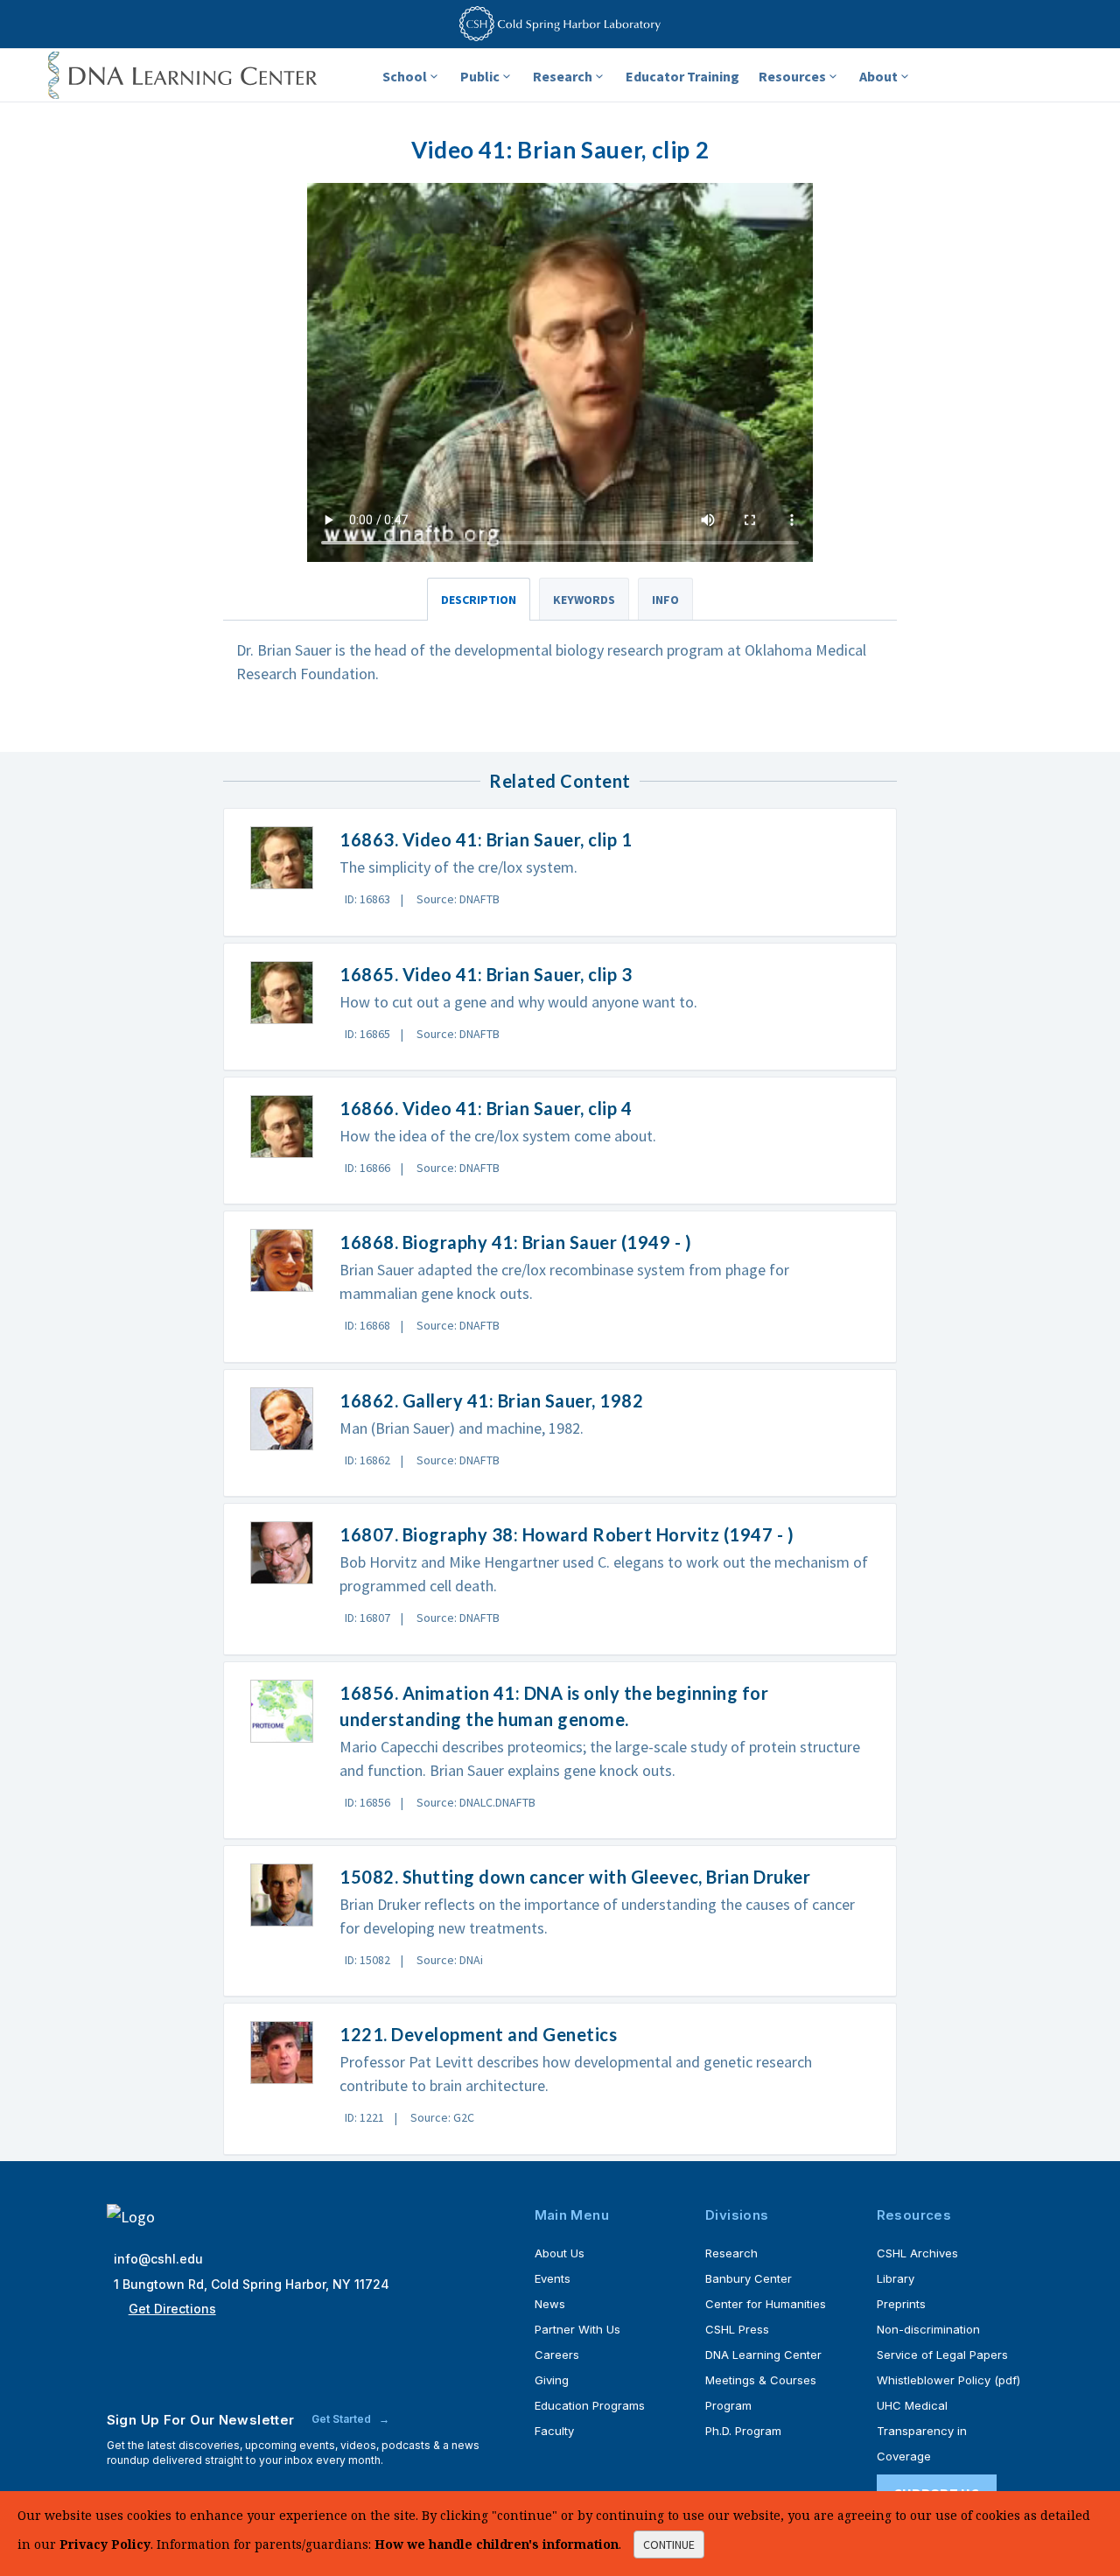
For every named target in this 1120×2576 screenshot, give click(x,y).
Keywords (584, 600)
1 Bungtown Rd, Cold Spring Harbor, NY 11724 (252, 2284)
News (550, 2304)
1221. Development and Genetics (478, 2034)
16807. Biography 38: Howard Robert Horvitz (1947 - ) (567, 1534)
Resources (792, 76)
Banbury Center (749, 2278)
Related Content (560, 781)
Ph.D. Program (743, 2431)
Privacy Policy (105, 2544)
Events (553, 2278)
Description (479, 600)
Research (563, 76)
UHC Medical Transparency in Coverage (922, 2431)
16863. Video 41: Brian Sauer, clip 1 (486, 839)
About (878, 76)
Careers (557, 2355)
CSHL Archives (917, 2253)
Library (896, 2278)
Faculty (554, 2431)
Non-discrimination (928, 2329)
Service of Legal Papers (942, 2355)
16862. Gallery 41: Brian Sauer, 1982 (491, 1400)
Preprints (901, 2304)
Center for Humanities (766, 2304)
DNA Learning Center (763, 2355)
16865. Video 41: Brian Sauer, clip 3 (486, 974)
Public (480, 76)
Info (665, 600)
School (405, 76)
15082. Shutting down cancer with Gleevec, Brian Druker (575, 1877)
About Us (560, 2253)
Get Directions (172, 2309)
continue (669, 2544)
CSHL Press (737, 2329)
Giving (552, 2380)
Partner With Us (577, 2329)
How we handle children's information (497, 2544)
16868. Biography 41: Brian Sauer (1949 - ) (515, 1242)
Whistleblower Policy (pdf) (948, 2380)
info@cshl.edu (158, 2259)
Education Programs (590, 2405)
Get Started (343, 2419)
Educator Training (682, 76)
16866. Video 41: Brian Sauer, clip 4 (486, 1108)
